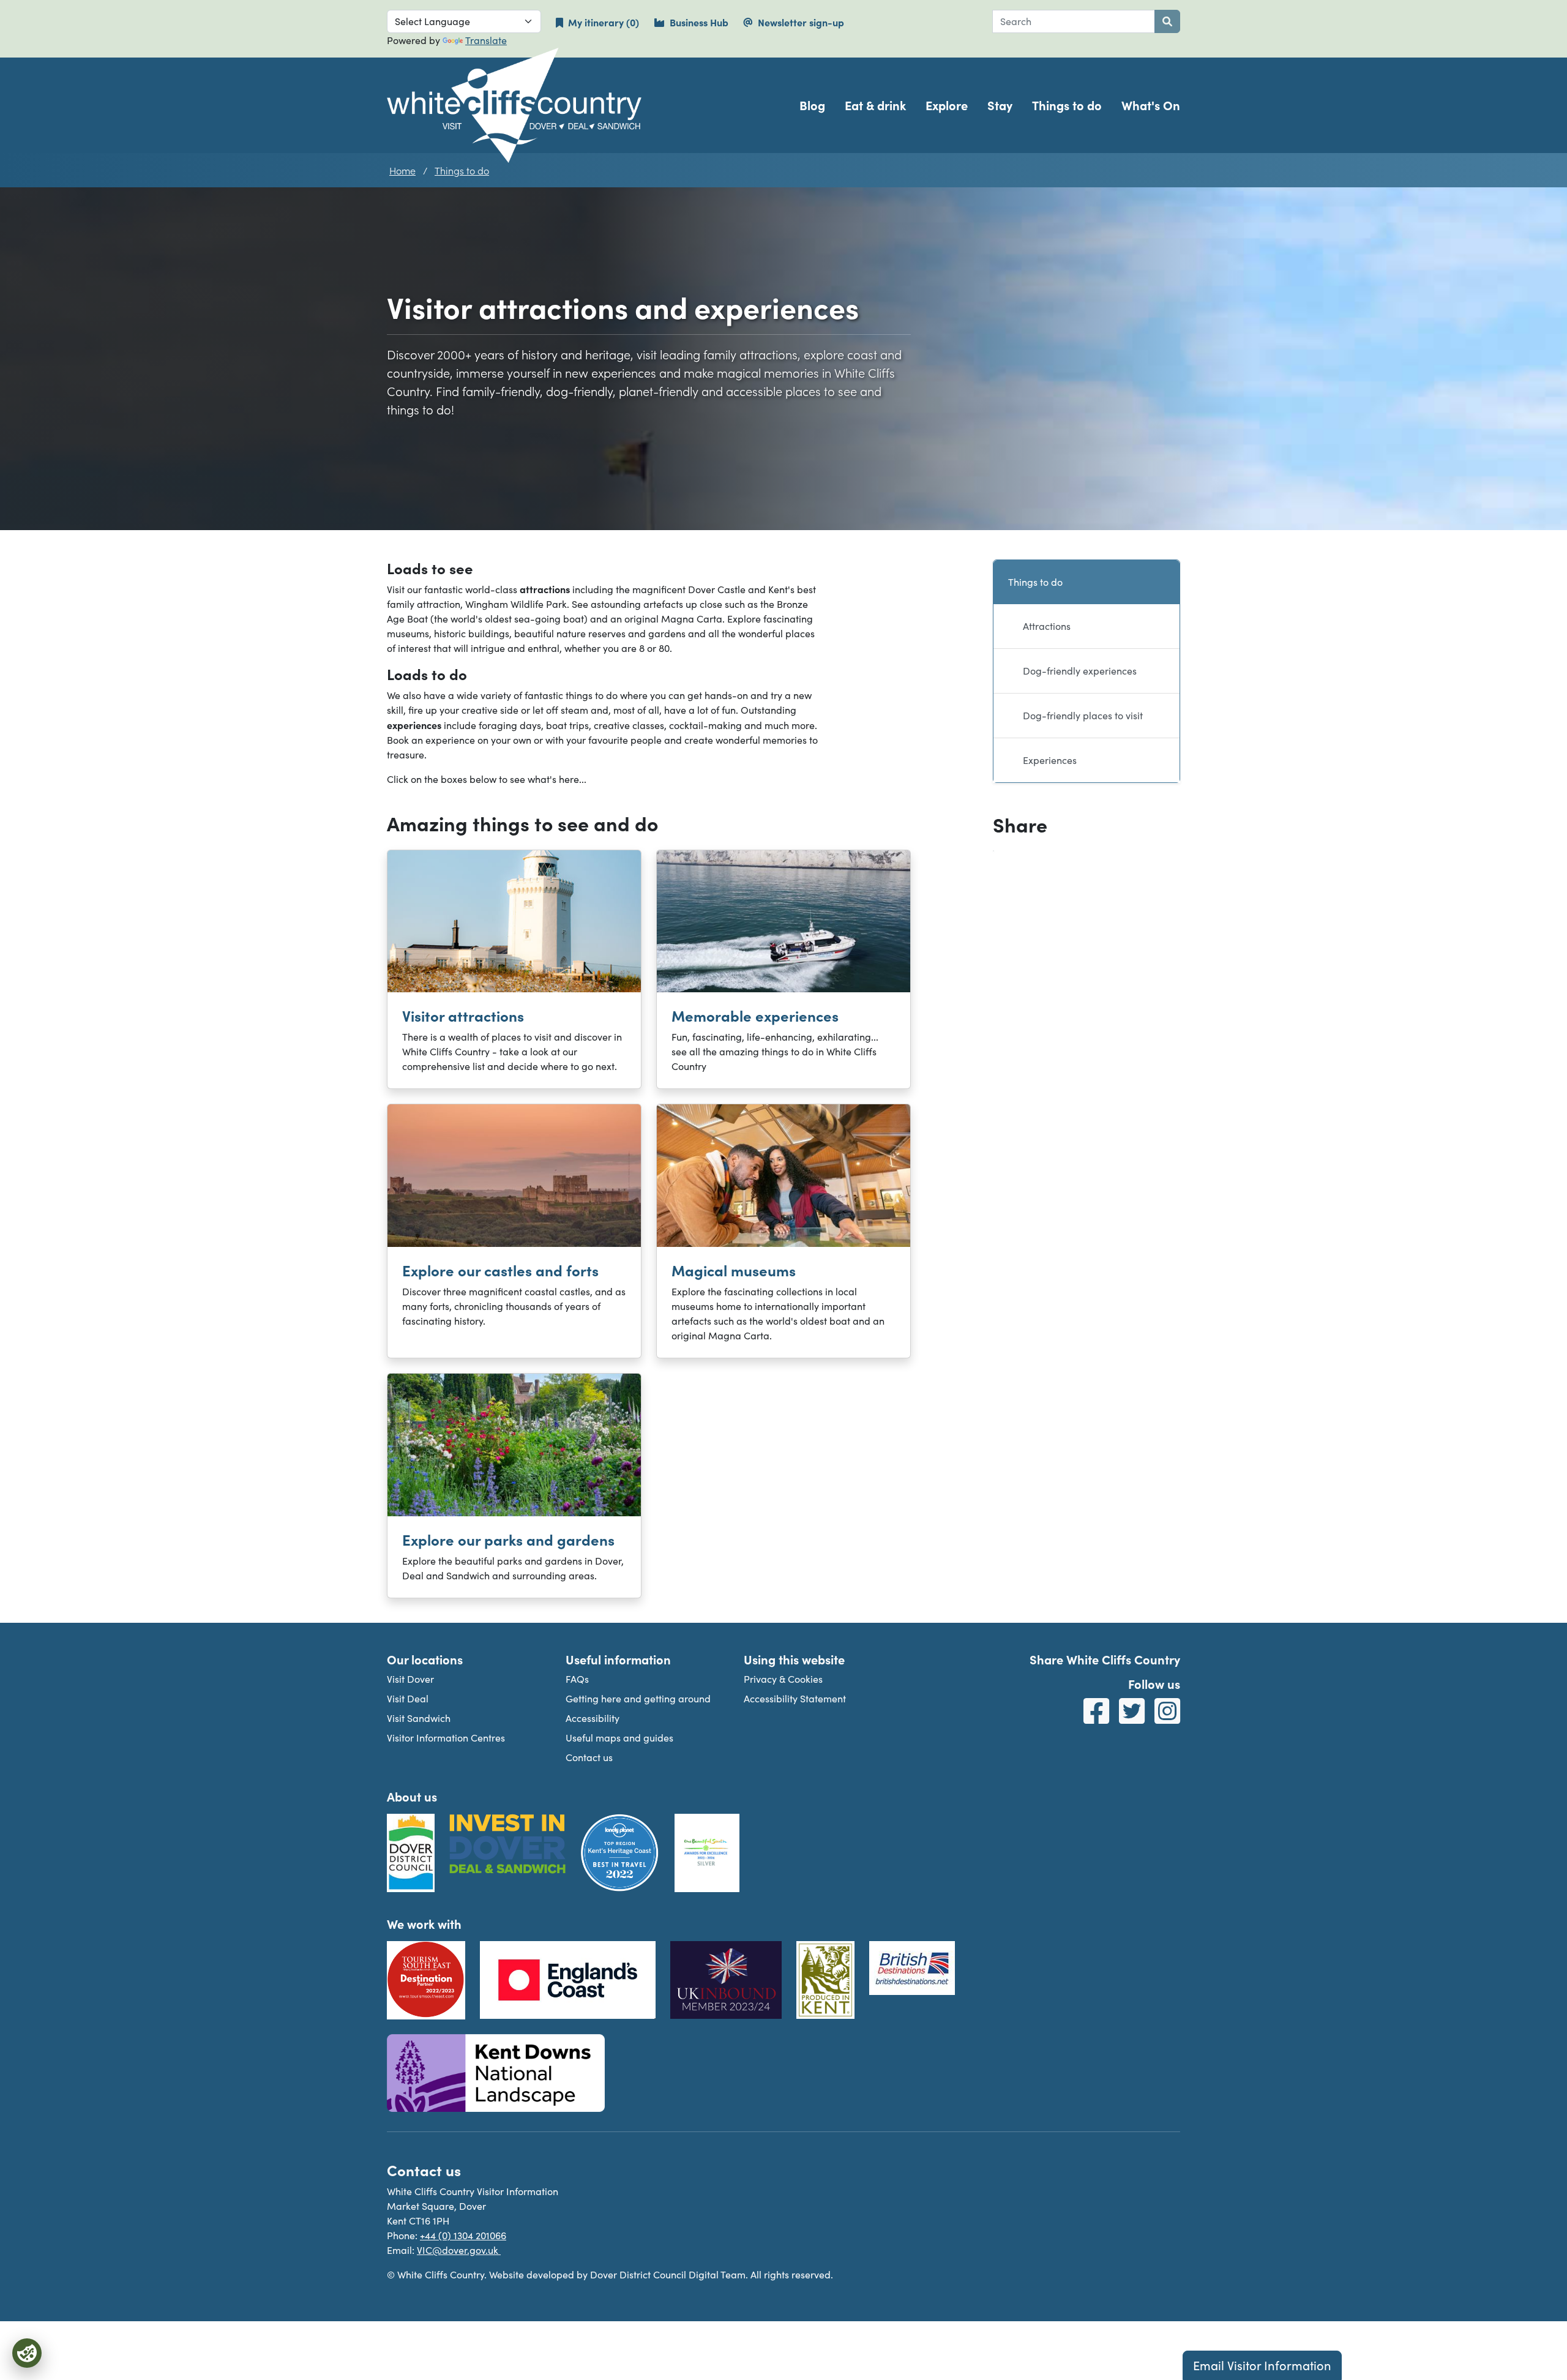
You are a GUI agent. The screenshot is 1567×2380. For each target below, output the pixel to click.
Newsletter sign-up (801, 22)
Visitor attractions (463, 1015)
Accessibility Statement (795, 1698)
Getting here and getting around (638, 1698)
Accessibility (593, 1718)
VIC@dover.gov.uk (459, 2250)
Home (402, 170)
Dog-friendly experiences (1080, 671)
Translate (486, 40)
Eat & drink (875, 105)
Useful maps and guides (619, 1738)
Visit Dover (410, 1679)
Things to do (1067, 105)
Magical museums (734, 1270)
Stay (1000, 105)
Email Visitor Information (1262, 2365)
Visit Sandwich (419, 1718)
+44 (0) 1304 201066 (463, 2235)
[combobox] (1074, 21)
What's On (1151, 105)
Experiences (1050, 760)
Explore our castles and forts (500, 1270)
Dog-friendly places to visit (1083, 715)
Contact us (589, 1757)
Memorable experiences (755, 1015)
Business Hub (699, 22)
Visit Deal (408, 1698)
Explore (947, 105)
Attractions (1047, 626)
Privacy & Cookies (783, 1679)
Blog (812, 105)
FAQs (577, 1679)
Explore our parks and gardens (508, 1539)
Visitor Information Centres (446, 1738)
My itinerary (611, 22)
